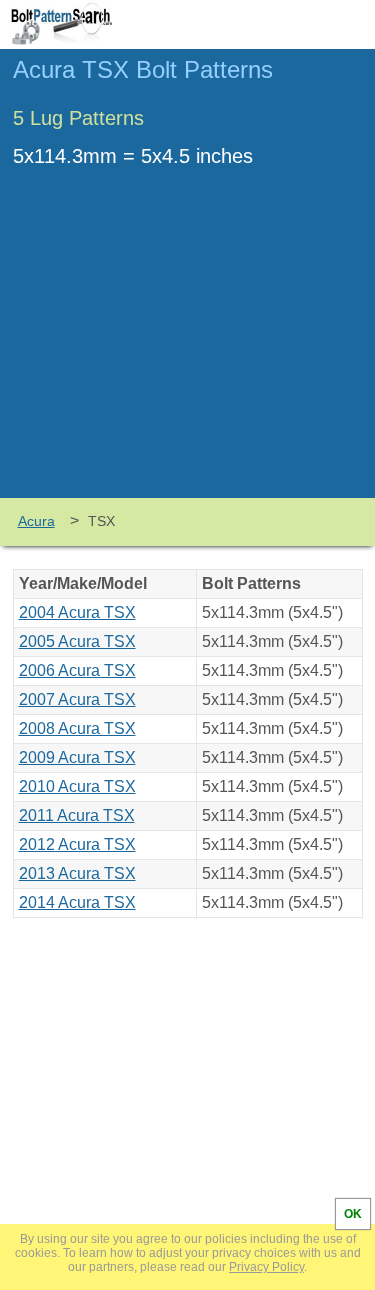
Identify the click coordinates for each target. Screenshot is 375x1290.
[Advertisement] (188, 348)
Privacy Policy (266, 1267)
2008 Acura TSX (77, 728)
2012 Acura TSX (77, 844)
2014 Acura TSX (77, 902)
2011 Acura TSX (77, 815)
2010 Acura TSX (77, 786)
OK (353, 1214)
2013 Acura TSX (77, 873)
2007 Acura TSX (77, 699)
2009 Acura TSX (77, 757)
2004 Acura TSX (77, 612)
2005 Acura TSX (77, 641)
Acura (36, 521)
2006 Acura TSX (77, 670)
